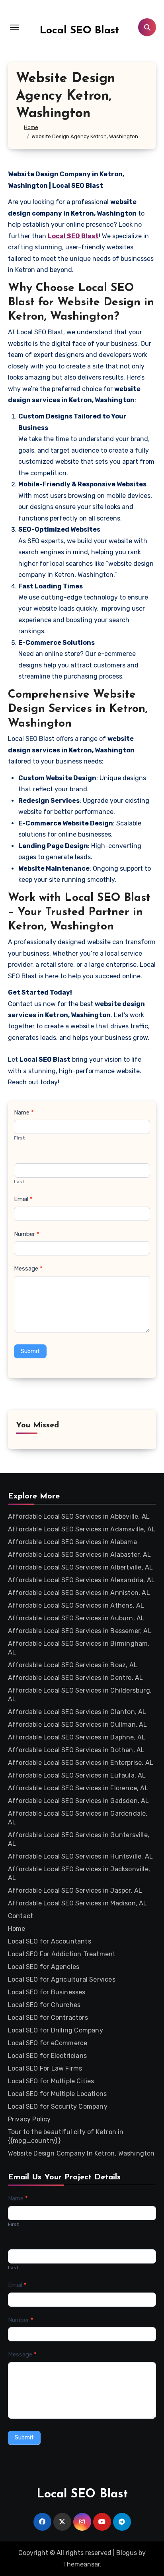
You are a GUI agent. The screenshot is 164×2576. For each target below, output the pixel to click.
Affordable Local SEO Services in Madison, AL (78, 1903)
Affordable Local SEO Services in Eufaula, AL (77, 1775)
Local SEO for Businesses (47, 1992)
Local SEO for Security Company (58, 2106)
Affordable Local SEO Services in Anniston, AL (79, 1593)
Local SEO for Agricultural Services (62, 1979)
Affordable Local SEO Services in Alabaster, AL (79, 1555)
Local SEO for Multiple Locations (57, 2094)
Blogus (127, 2553)
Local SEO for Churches (44, 2005)
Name (24, 1113)
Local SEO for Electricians (47, 2056)
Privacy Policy (29, 2119)
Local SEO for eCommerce (48, 2043)
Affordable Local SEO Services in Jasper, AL (75, 1891)
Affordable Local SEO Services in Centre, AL (76, 1678)
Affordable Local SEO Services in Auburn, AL (76, 1618)
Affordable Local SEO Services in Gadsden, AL (79, 1801)
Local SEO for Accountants (50, 1941)
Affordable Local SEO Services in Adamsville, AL (82, 1529)
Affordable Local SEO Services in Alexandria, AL (81, 1580)
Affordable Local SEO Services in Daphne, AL (77, 1737)
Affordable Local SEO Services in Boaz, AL (73, 1665)
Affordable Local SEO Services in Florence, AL (78, 1788)
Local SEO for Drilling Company (56, 2030)
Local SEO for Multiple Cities (51, 2081)
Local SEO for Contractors (48, 2018)
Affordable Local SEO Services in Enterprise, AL (81, 1763)
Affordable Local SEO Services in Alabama (72, 1542)
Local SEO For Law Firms (45, 2068)
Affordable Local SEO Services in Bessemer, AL (80, 1631)
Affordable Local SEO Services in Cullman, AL (78, 1725)
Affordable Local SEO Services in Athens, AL (76, 1605)
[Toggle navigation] (14, 27)
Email (23, 1199)
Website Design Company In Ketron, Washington (81, 2153)
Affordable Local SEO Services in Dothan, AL (76, 1750)
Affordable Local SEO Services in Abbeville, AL (79, 1516)
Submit (30, 1351)
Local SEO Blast (79, 31)
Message (28, 1269)
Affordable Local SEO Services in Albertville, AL (81, 1567)
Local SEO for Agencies (44, 1967)
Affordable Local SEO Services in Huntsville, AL (80, 1856)
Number (27, 1234)
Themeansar (81, 2564)
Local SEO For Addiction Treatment (62, 1954)
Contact (20, 1916)
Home (17, 1929)
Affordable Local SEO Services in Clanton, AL (77, 1712)
